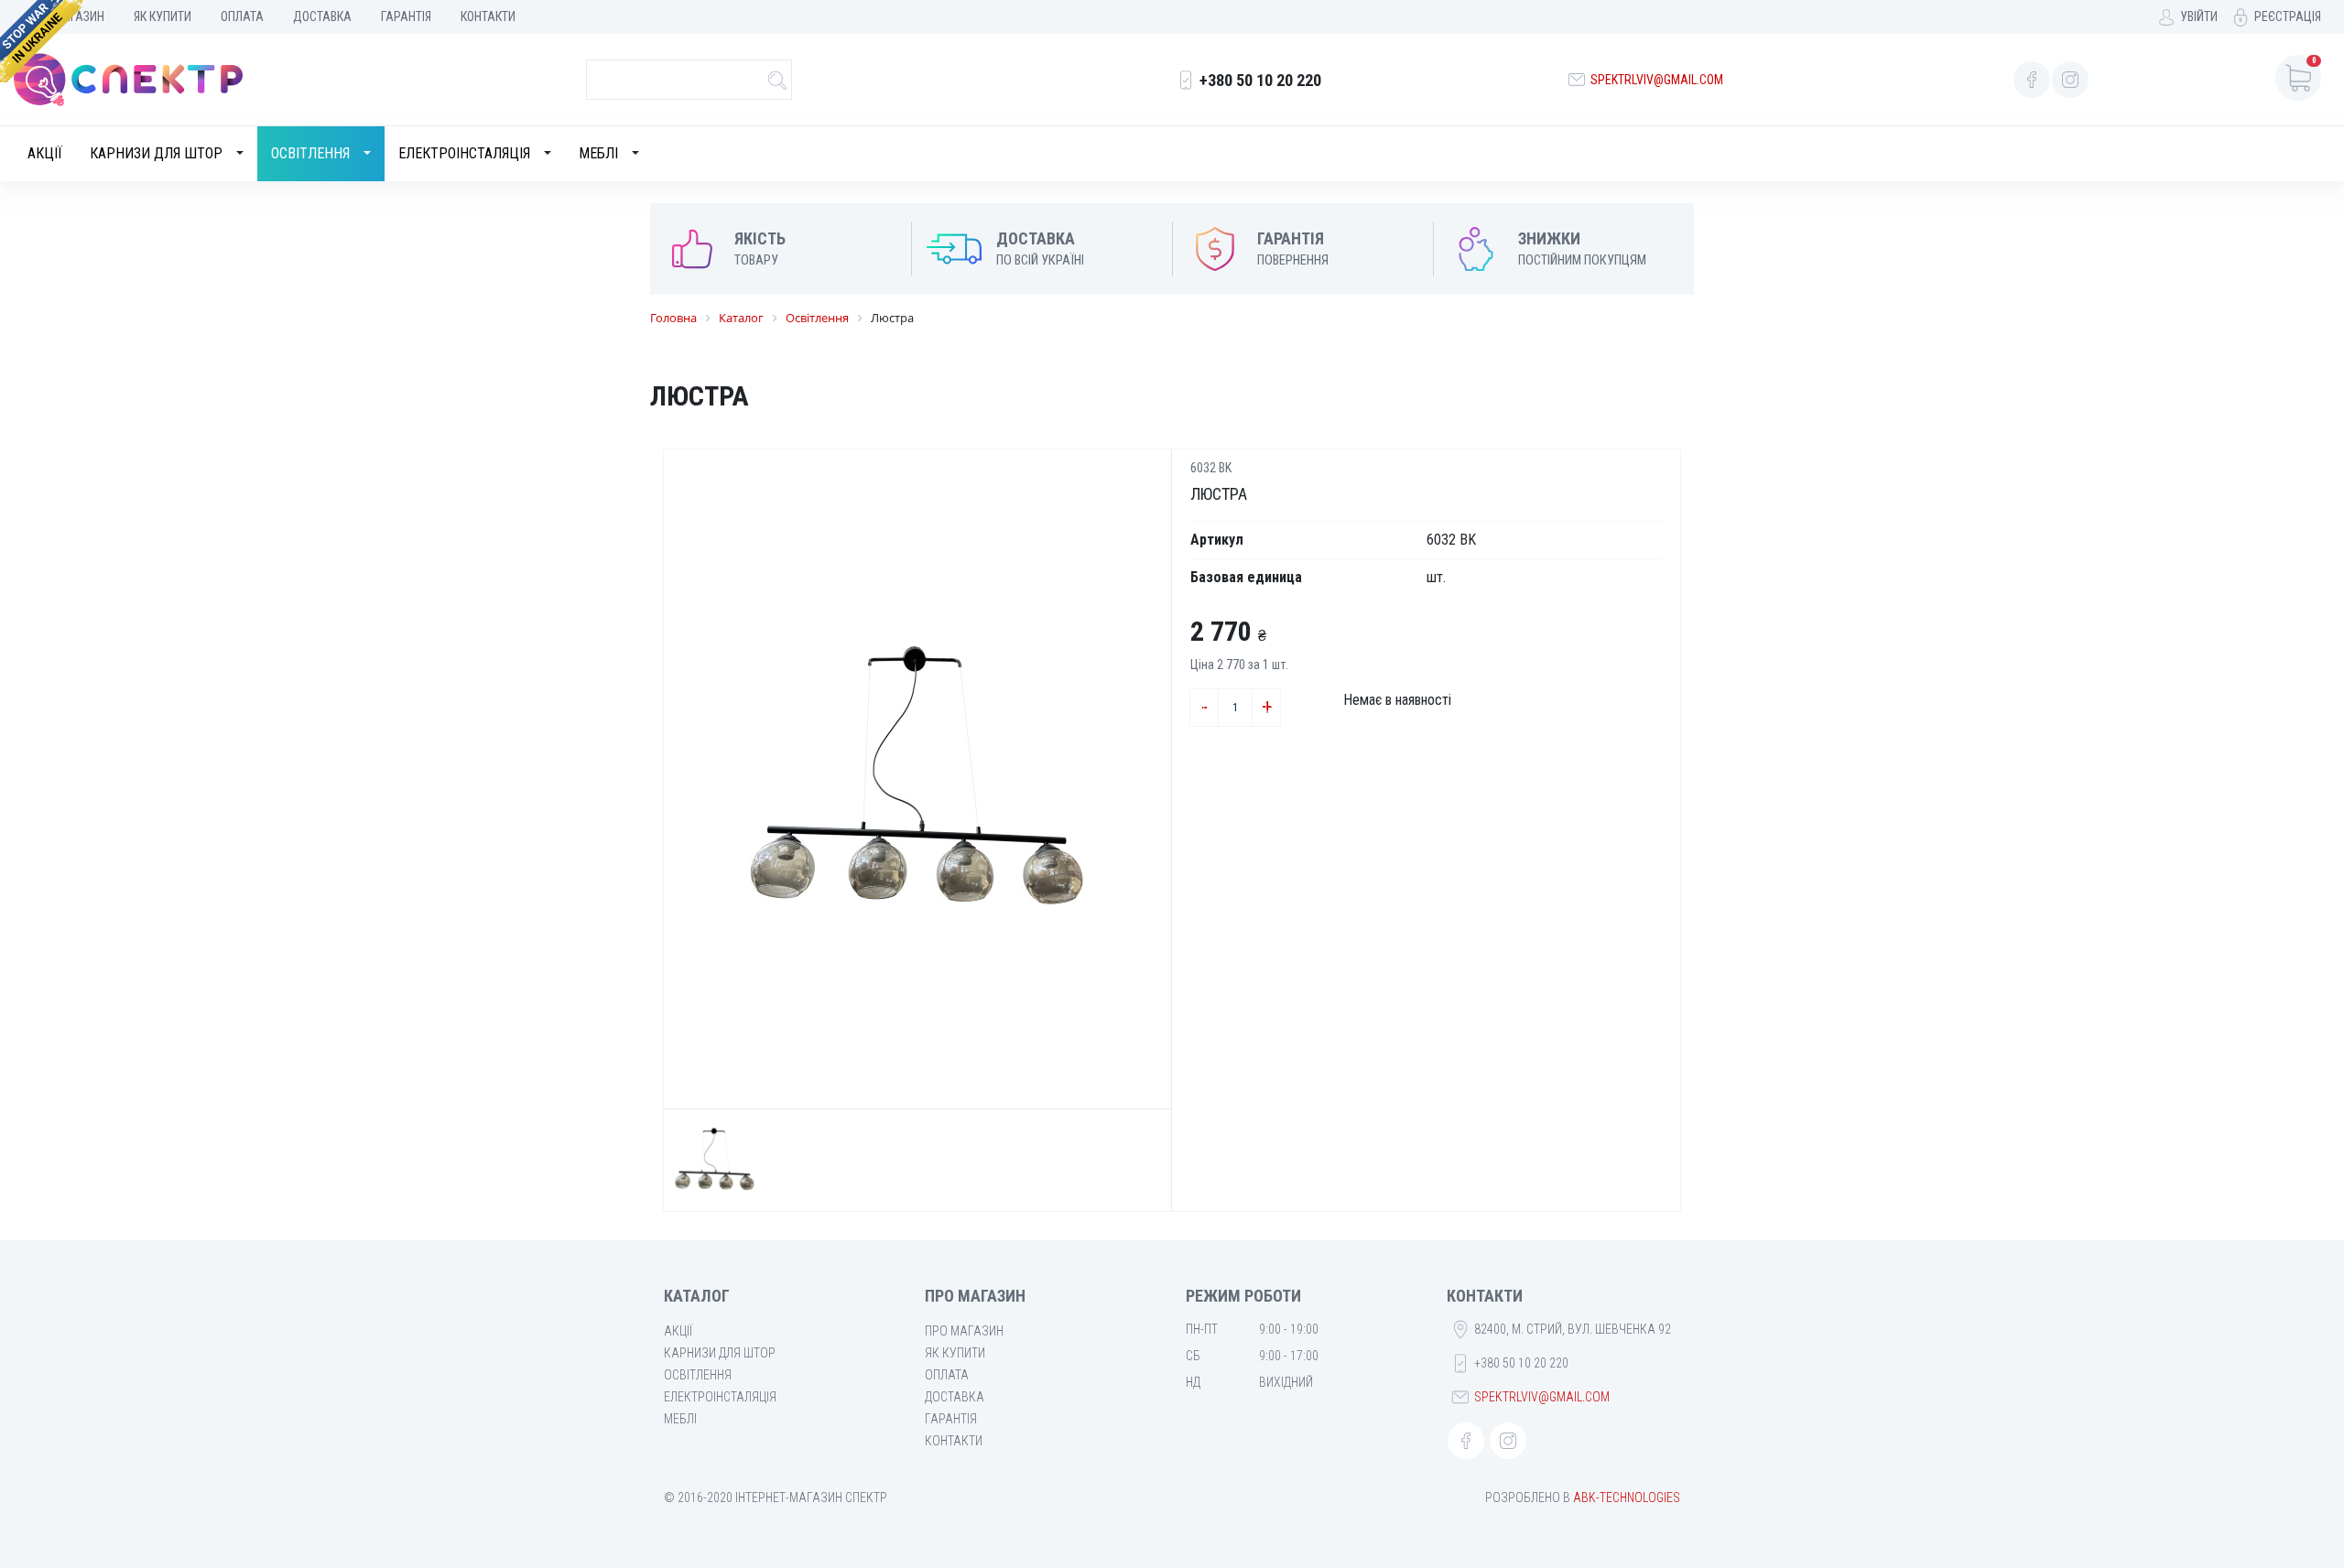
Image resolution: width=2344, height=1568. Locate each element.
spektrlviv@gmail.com (1657, 80)
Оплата (242, 16)
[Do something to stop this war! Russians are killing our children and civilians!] (41, 41)
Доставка (322, 16)
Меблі (598, 153)
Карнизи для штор (156, 153)
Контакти (488, 16)
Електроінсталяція (464, 153)
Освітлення (310, 153)
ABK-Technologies (1627, 1498)
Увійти (2199, 16)
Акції (45, 153)
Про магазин (964, 1331)
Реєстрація (2288, 16)
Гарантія (406, 16)
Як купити (163, 16)
